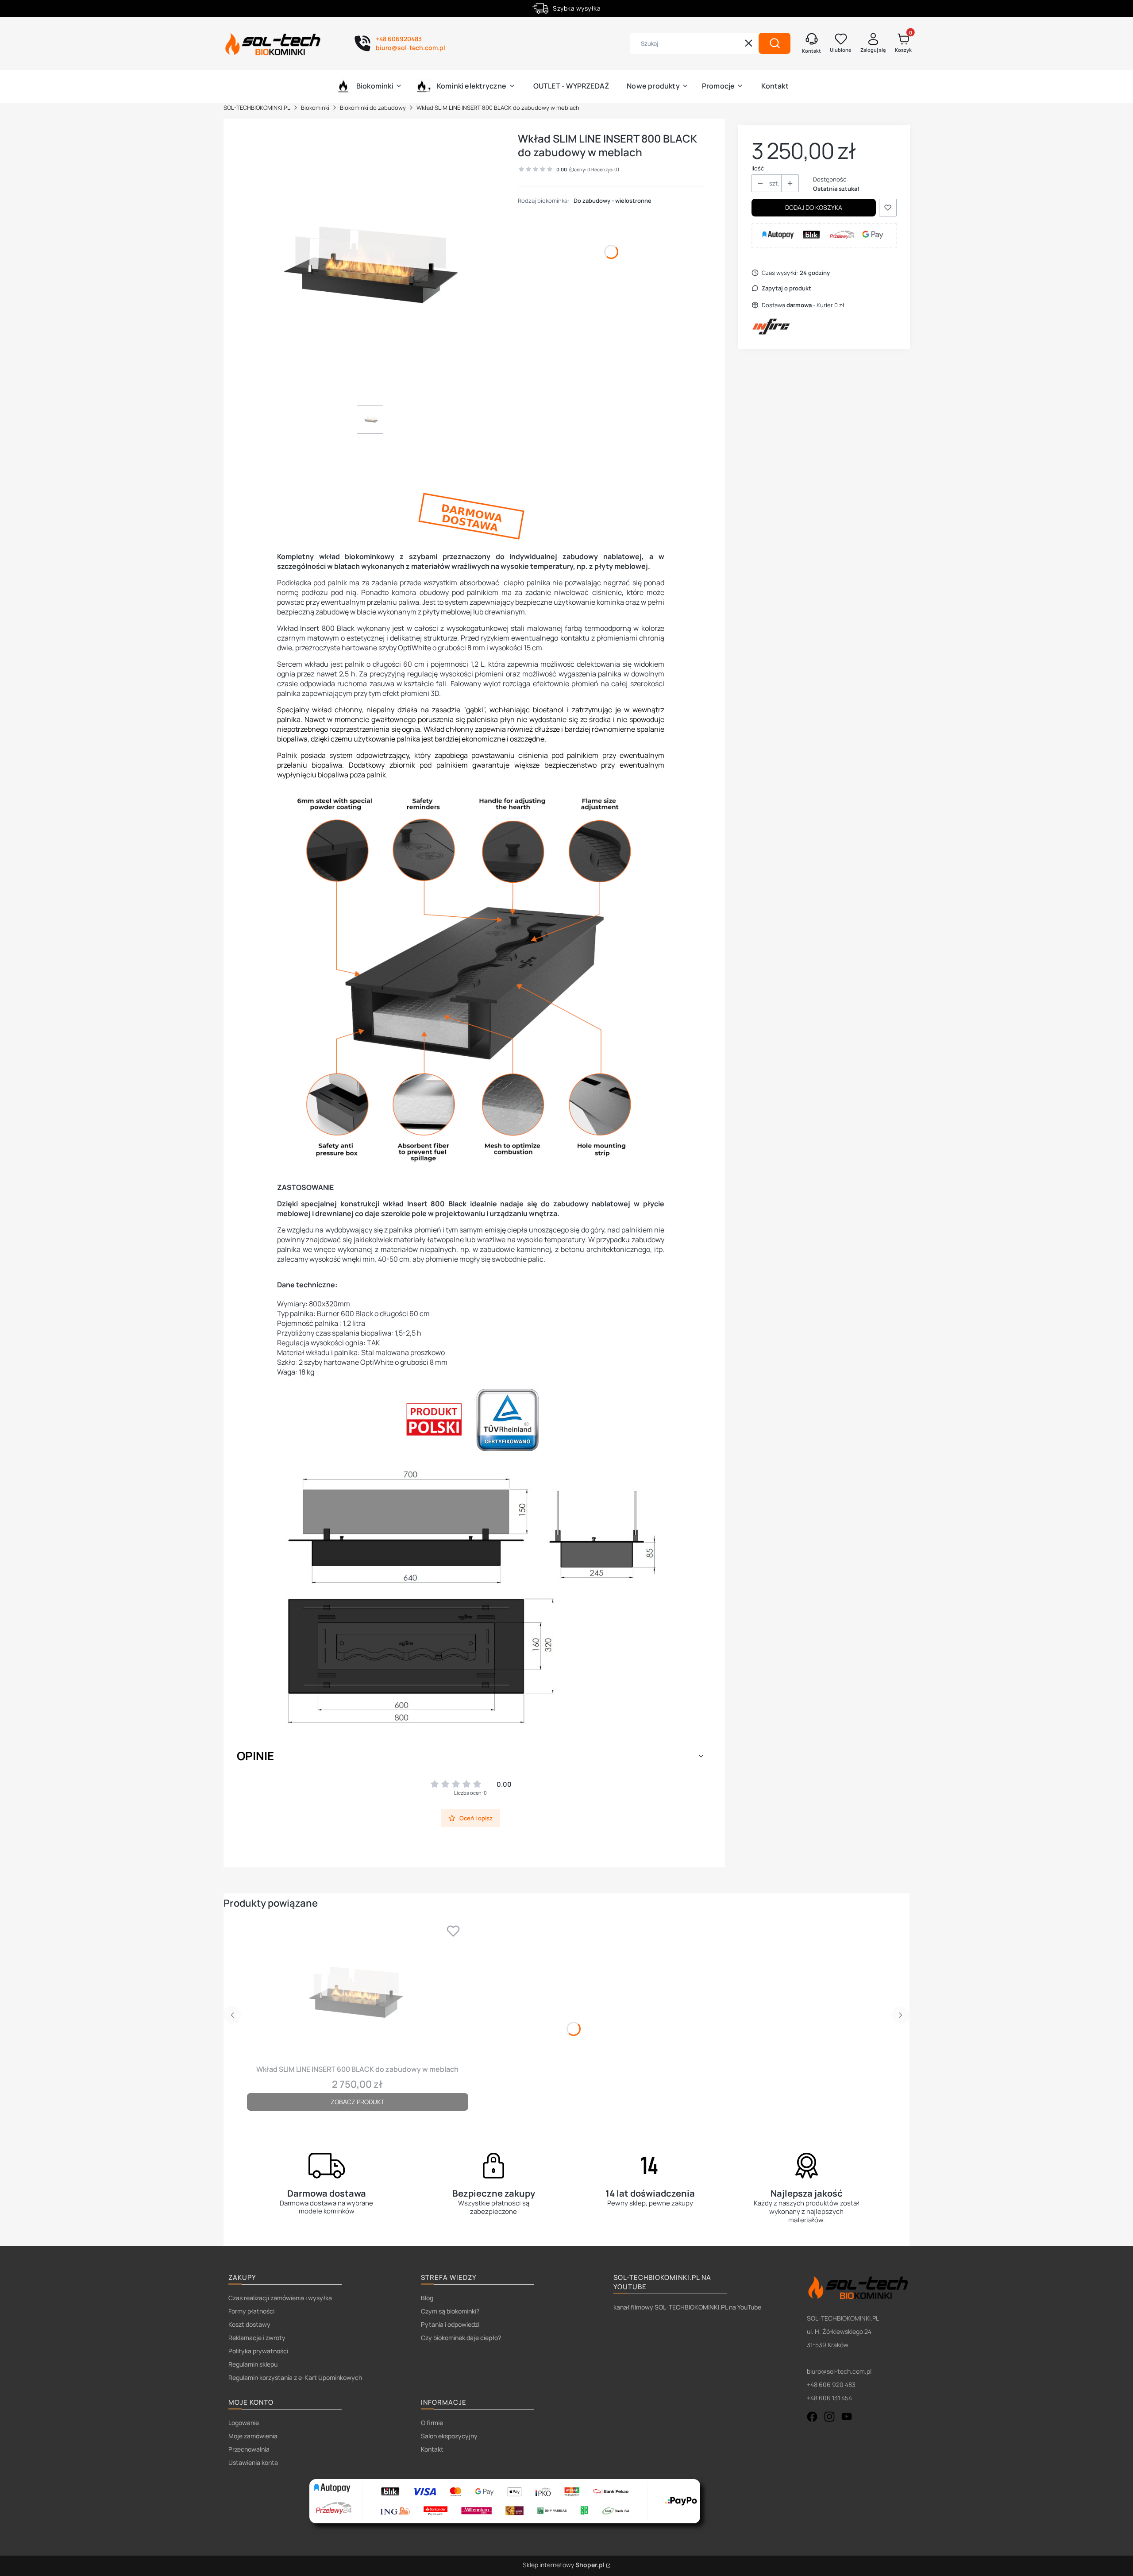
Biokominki (315, 108)
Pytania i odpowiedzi (450, 2324)
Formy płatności (251, 2311)
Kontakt (432, 2449)
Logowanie (244, 2423)
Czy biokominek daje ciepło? (461, 2338)
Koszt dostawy (249, 2324)
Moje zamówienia (253, 2436)
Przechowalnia (249, 2449)
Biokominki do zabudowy (373, 108)
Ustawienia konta (253, 2462)
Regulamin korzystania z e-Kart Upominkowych (295, 2377)
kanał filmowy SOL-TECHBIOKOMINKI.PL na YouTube (687, 2307)
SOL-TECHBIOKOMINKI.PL (257, 108)
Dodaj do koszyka (814, 207)
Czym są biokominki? (450, 2311)
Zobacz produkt (357, 2102)
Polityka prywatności (258, 2351)
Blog (427, 2298)
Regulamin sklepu (253, 2364)
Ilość (758, 168)
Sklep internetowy (564, 2565)
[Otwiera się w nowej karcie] (812, 2417)
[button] (775, 43)
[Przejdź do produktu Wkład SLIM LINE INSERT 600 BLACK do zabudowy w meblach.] (358, 1990)
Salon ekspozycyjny (449, 2436)
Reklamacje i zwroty (257, 2338)
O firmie (432, 2423)
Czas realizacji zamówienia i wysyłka (280, 2298)
